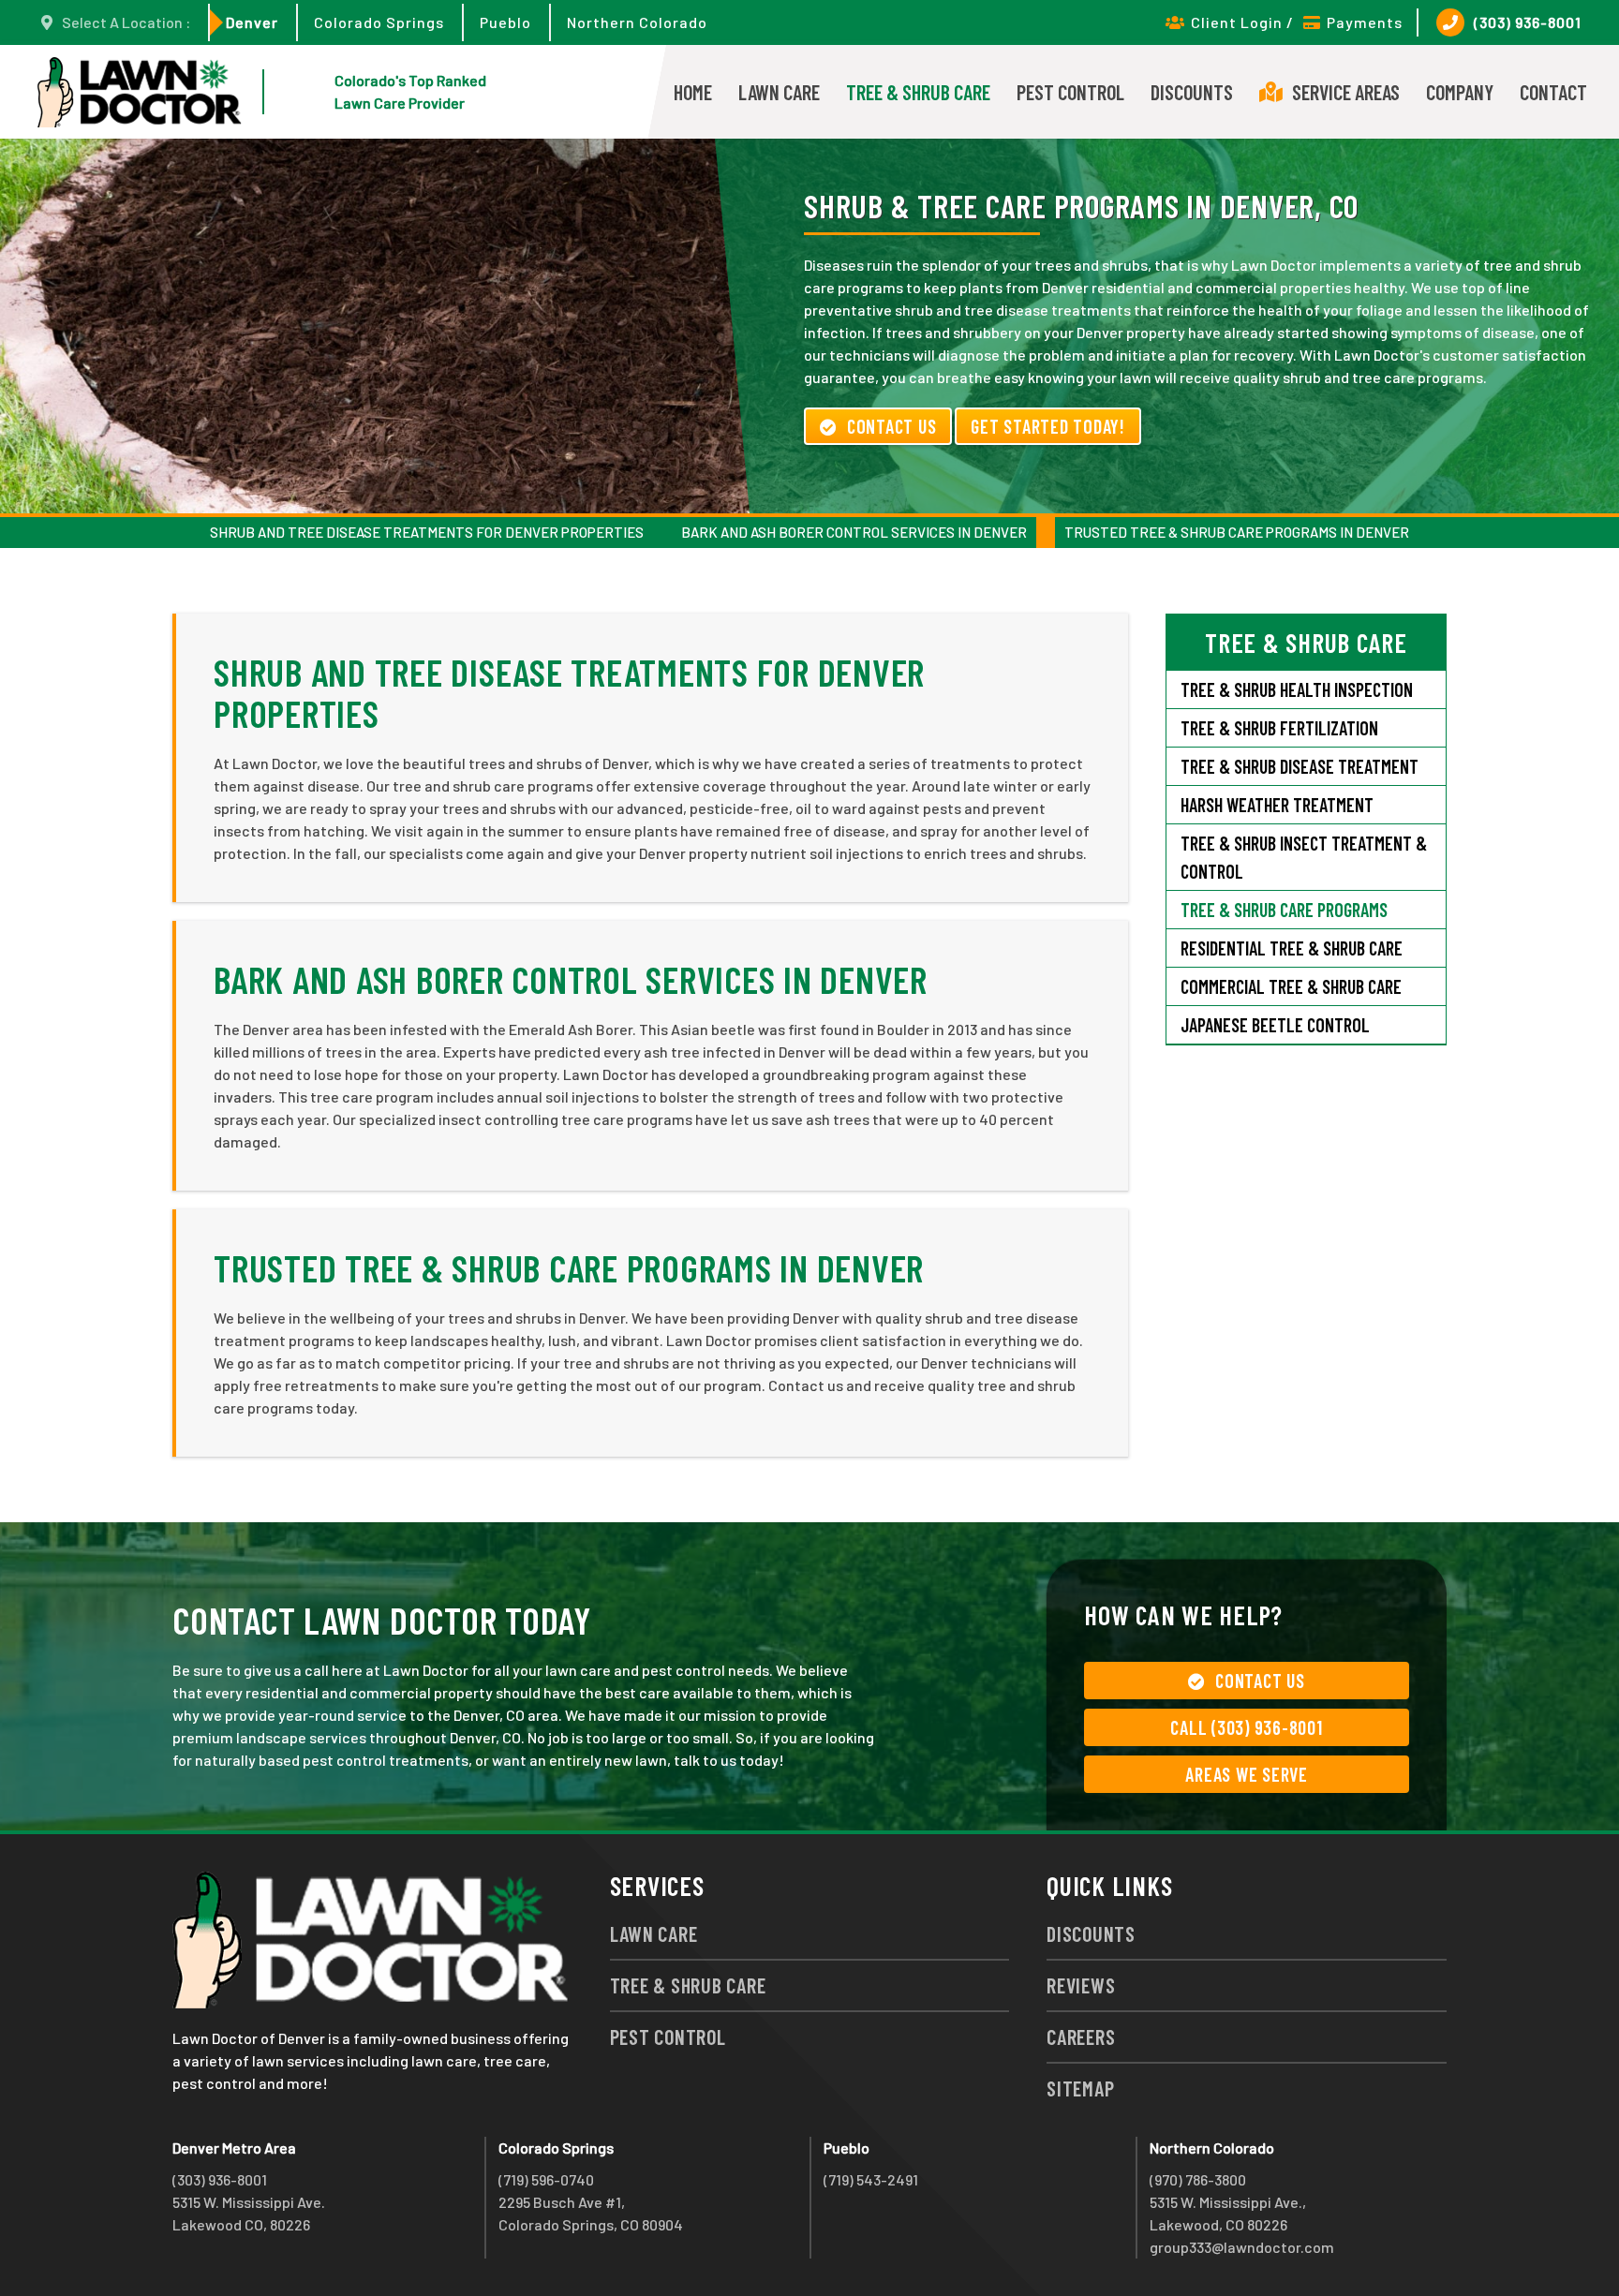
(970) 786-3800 (1198, 2179)
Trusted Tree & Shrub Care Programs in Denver (1237, 532)
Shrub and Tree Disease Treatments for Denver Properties (427, 532)
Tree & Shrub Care (918, 92)
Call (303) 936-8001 (1246, 1727)
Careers (1081, 2037)
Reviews (1081, 1985)
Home (693, 92)
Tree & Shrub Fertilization (1279, 728)
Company (1460, 92)
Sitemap (1080, 2088)
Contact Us (892, 426)
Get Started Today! (1048, 426)
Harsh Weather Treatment (1277, 805)
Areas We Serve (1247, 1774)
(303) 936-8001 (1528, 22)
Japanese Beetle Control (1275, 1025)
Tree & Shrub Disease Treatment (1300, 766)
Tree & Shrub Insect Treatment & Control (1304, 857)
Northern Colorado (637, 22)
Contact (1553, 92)
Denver (252, 22)
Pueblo (505, 22)
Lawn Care (779, 92)
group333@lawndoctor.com (1242, 2247)
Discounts (1192, 92)
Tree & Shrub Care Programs (1284, 910)
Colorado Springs (379, 22)
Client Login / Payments (1297, 22)
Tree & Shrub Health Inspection (1297, 689)
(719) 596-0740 (546, 2179)
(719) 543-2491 (871, 2179)
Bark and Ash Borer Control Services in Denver (854, 532)
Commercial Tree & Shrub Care (1291, 986)
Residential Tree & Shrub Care (1292, 948)
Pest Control (1070, 92)
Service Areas (1346, 92)
